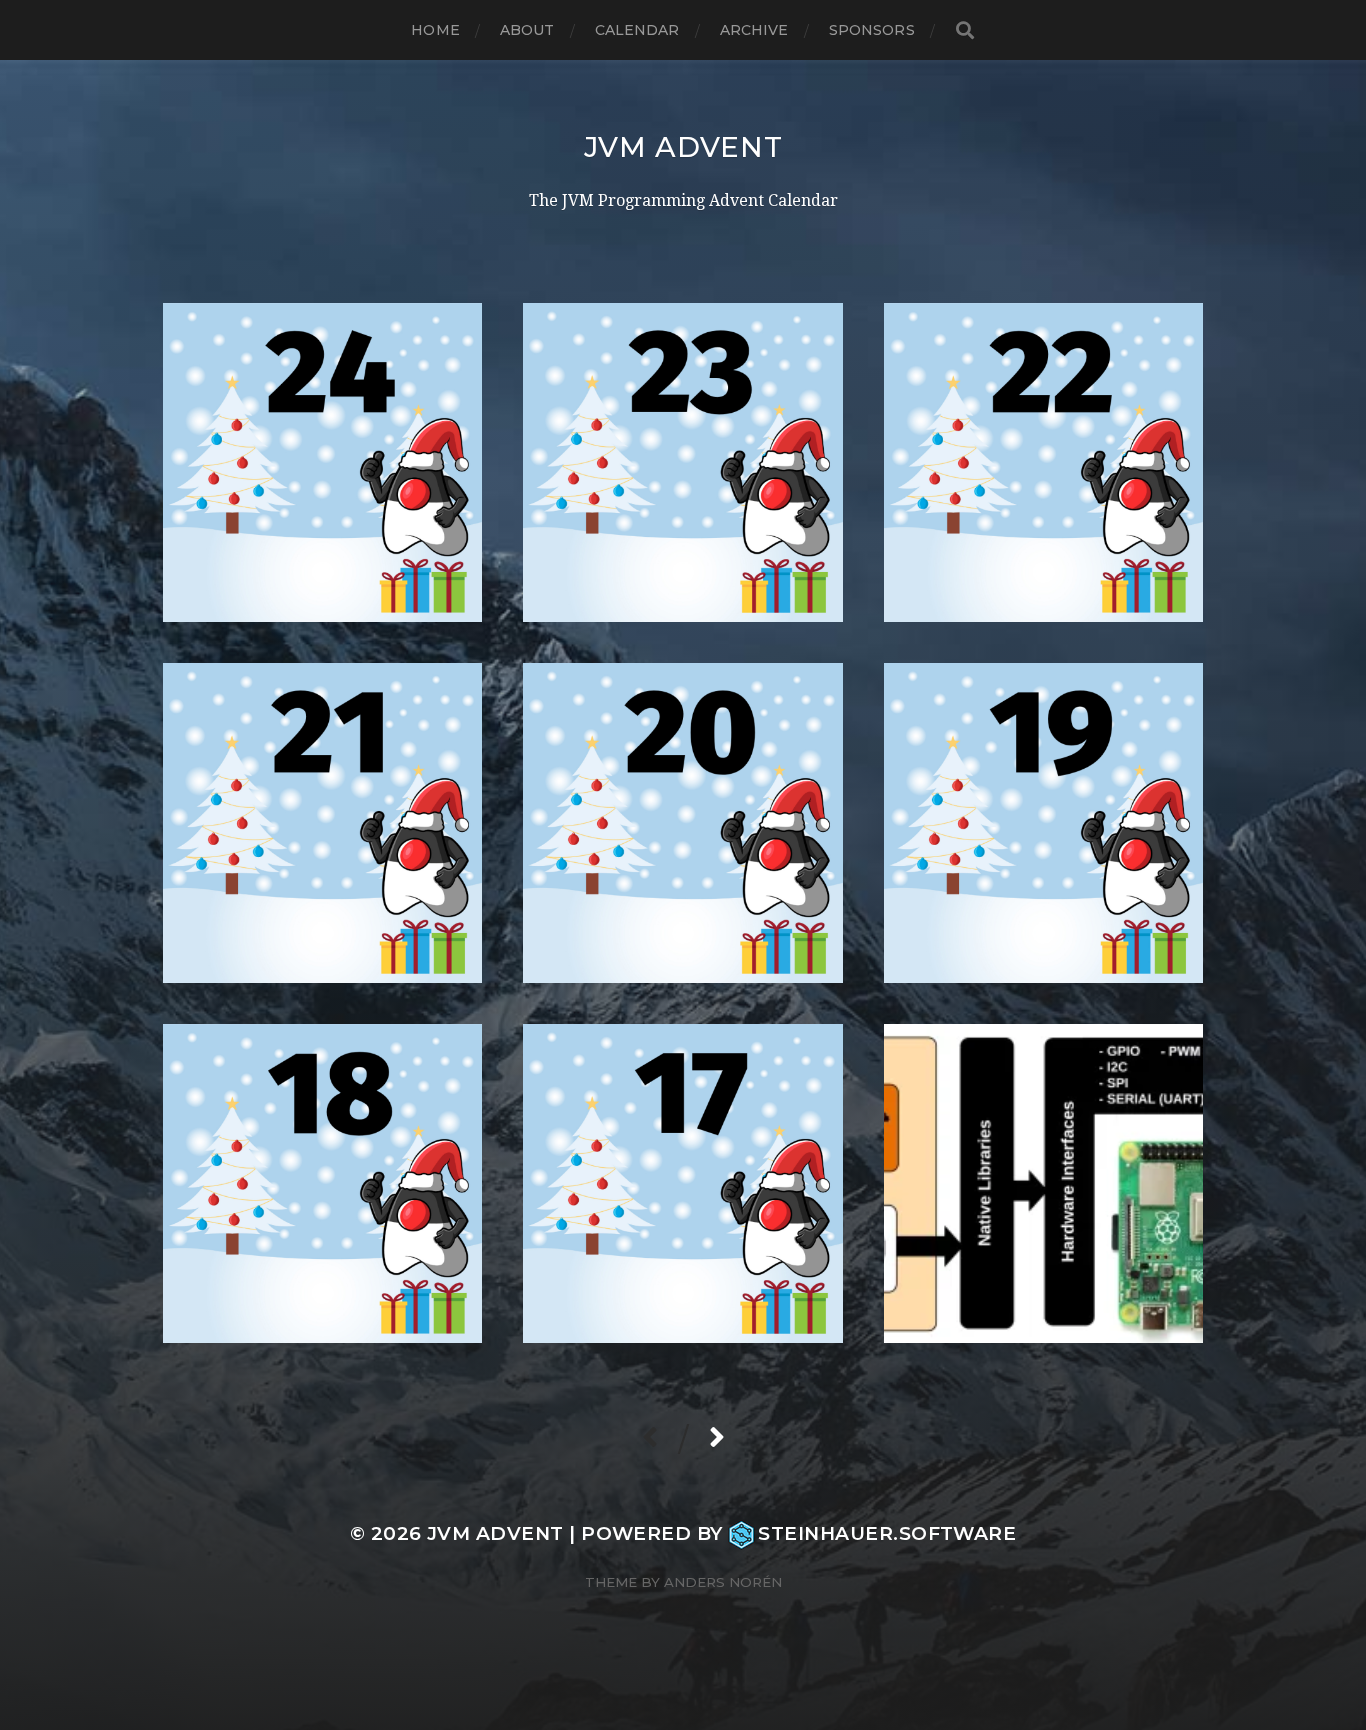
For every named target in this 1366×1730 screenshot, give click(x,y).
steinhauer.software (887, 1533)
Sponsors (872, 30)
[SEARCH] (965, 30)
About (527, 30)
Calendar (637, 30)
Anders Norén (723, 1582)
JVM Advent (683, 147)
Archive (754, 30)
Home (435, 30)
